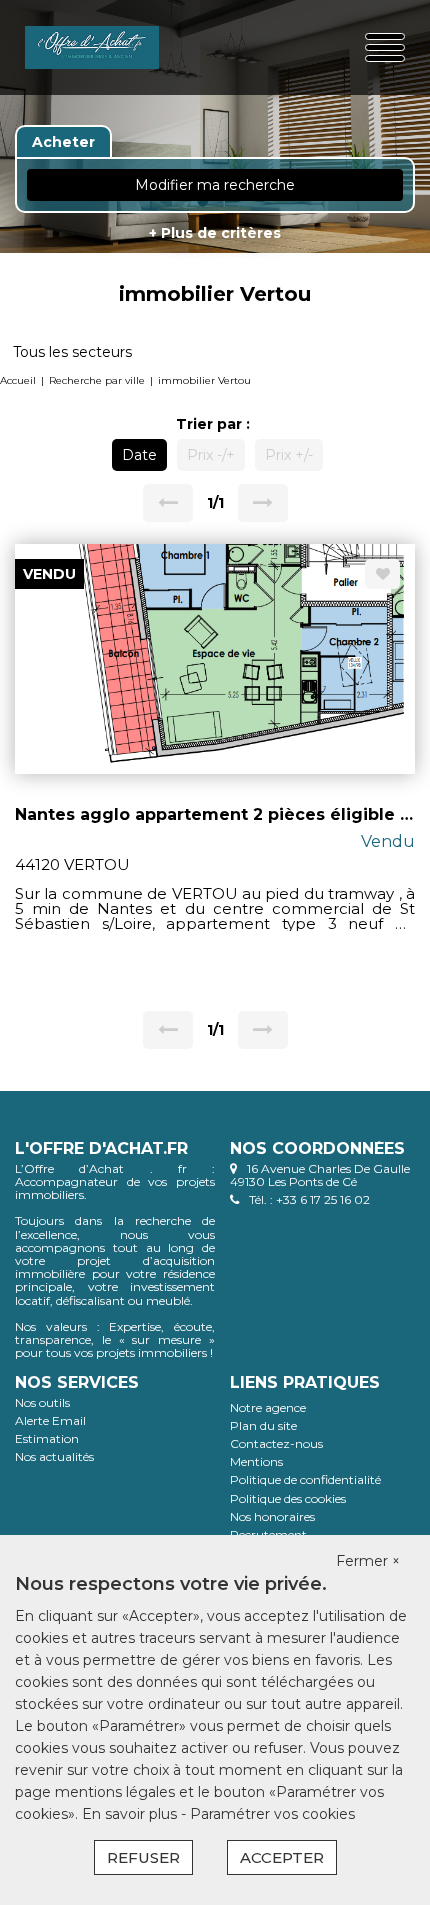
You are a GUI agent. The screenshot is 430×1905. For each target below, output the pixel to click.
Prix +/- (289, 455)
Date (139, 455)
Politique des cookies (288, 1498)
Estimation (47, 1438)
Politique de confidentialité (305, 1479)
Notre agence (268, 1407)
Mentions (256, 1461)
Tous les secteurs (72, 352)
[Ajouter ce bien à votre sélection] (382, 574)
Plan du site (263, 1425)
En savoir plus (131, 1814)
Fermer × (368, 1561)
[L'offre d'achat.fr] (92, 47)
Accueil (18, 380)
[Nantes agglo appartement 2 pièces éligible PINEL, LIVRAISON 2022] (215, 657)
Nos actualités (54, 1456)
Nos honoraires (272, 1516)
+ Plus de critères (215, 233)
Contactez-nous (276, 1443)
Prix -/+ (211, 455)
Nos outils (42, 1402)
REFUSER (143, 1857)
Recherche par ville (97, 380)
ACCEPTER (282, 1857)
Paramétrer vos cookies (272, 1814)
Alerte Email (50, 1420)
